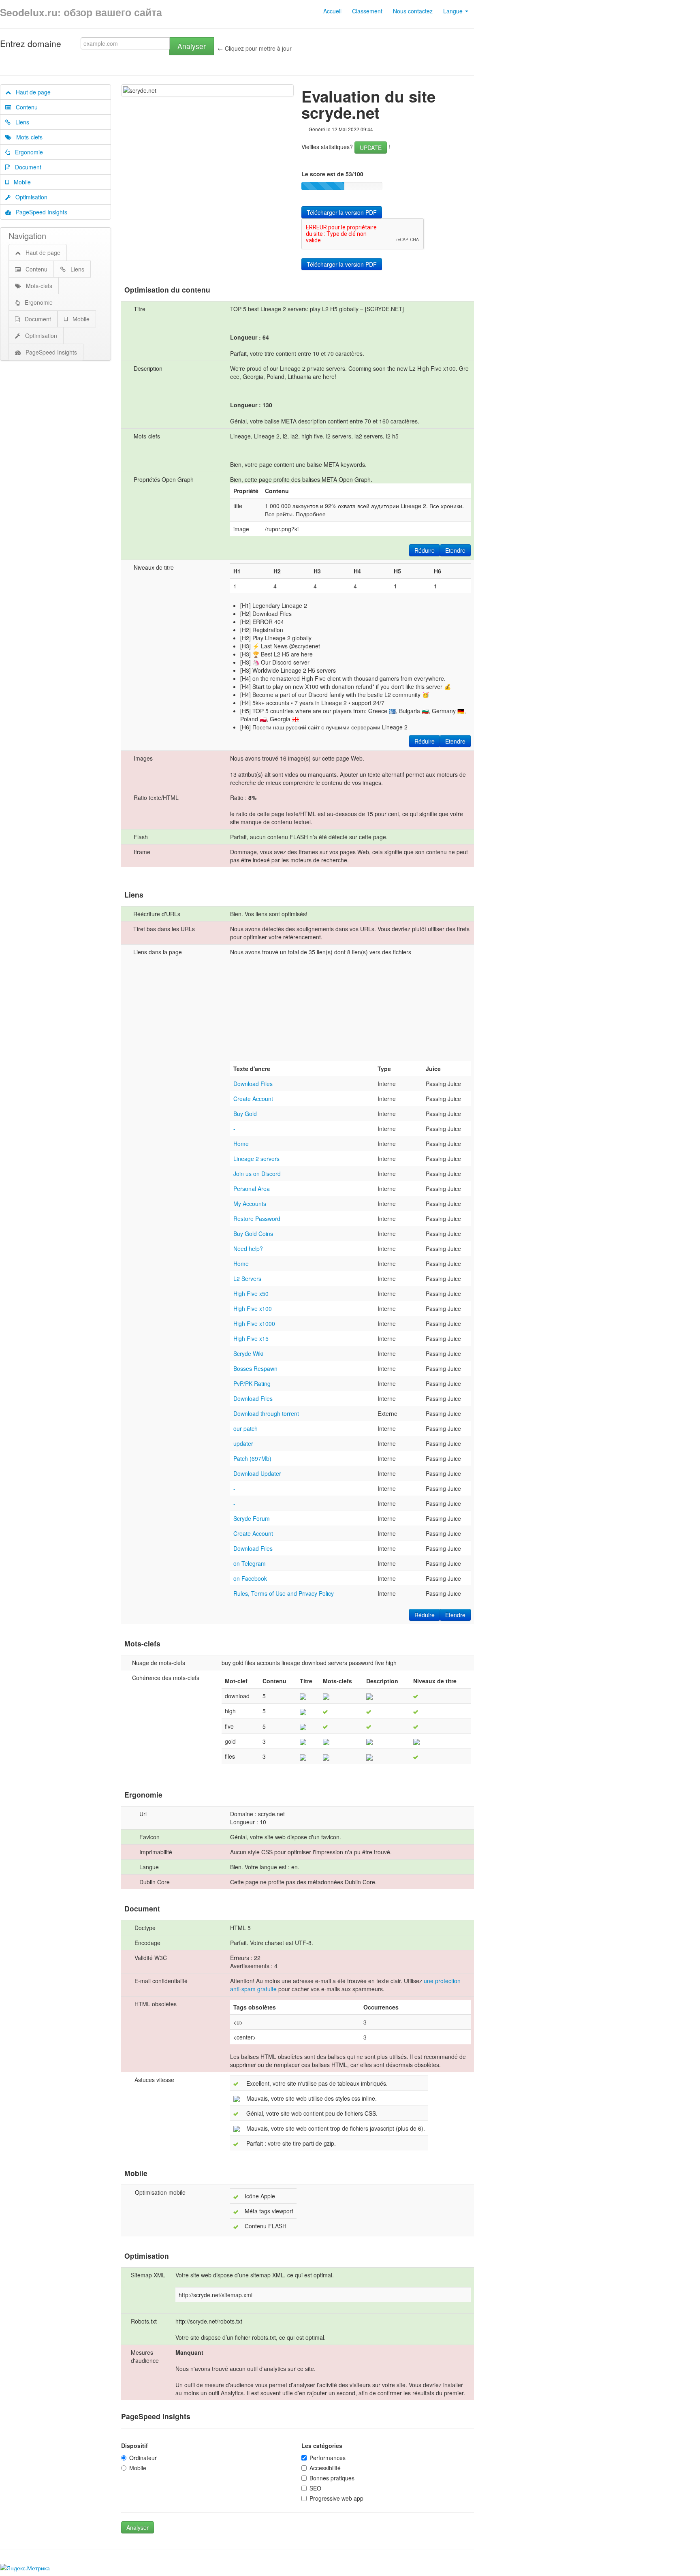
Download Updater (257, 1473)
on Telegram (250, 1563)
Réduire (425, 550)
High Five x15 (251, 1338)
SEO (315, 2488)
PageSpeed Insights (39, 212)
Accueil (332, 11)
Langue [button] (454, 11)
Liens (20, 122)
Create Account (253, 1099)
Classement (367, 11)
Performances (328, 2458)
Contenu (24, 107)
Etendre (455, 550)
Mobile (20, 182)
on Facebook (250, 1578)
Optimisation (29, 197)
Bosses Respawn (255, 1368)
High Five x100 (253, 1308)
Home (241, 1144)
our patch (245, 1428)
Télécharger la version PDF (342, 212)
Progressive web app (336, 2498)
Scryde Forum (252, 1518)
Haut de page (31, 92)
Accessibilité (325, 2468)
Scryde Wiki (248, 1353)
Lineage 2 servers (256, 1159)
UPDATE (371, 148)
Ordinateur (143, 2458)
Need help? (248, 1248)
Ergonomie (27, 152)
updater (243, 1443)
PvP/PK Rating (252, 1383)
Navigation (27, 236)
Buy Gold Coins (253, 1233)
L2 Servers (247, 1278)
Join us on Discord (257, 1174)
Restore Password (257, 1219)
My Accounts (250, 1204)
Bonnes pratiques (332, 2478)
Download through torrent (266, 1413)
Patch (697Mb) (252, 1458)
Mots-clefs (27, 137)
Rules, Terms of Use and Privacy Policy (284, 1593)
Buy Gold (245, 1114)
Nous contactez (413, 11)
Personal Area (252, 1189)
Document (26, 167)
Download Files (253, 1084)
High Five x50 (251, 1293)
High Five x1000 (254, 1323)
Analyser (192, 46)
